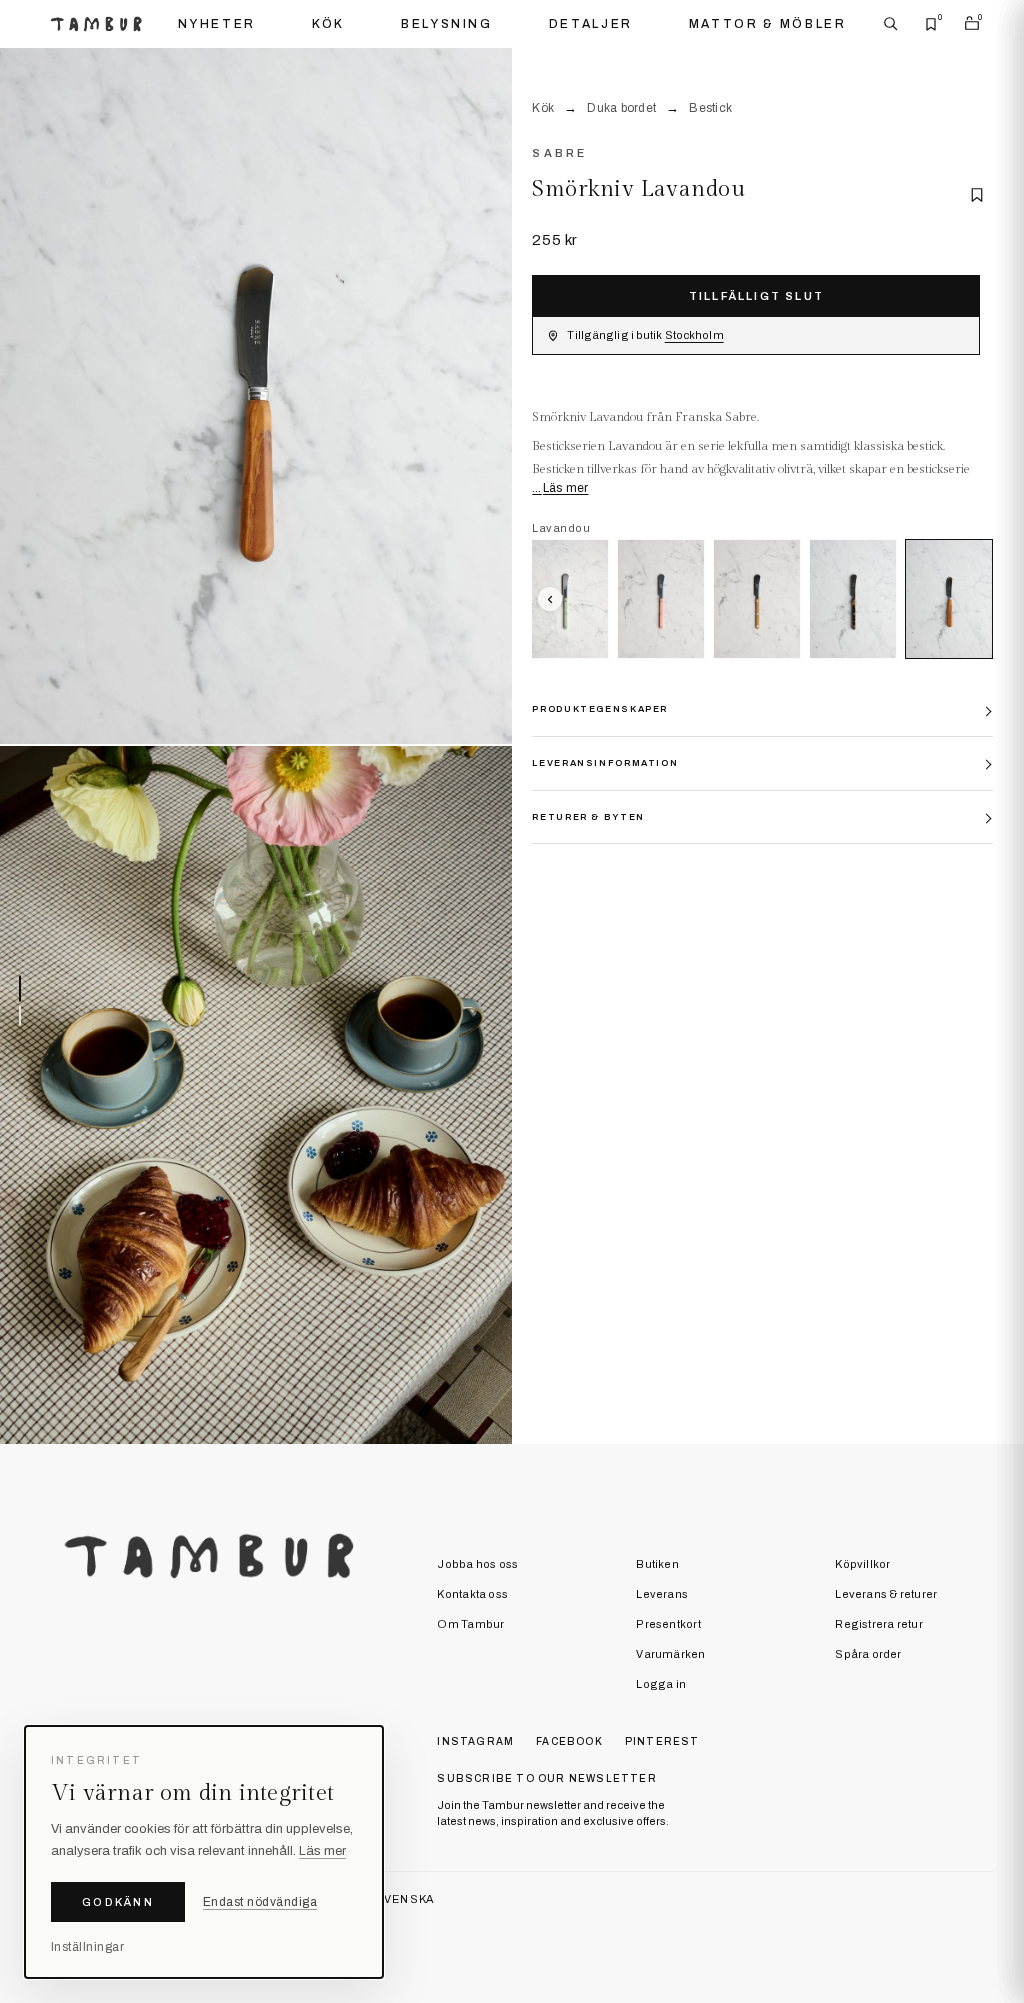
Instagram (475, 1741)
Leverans (662, 1594)
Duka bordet (621, 108)
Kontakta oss (472, 1594)
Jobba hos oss (477, 1564)
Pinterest (662, 1741)
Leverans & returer (886, 1594)
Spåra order (868, 1654)
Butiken (657, 1564)
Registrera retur (879, 1624)
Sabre (559, 153)
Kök (328, 24)
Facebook (569, 1741)
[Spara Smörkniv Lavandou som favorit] (977, 195)
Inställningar (87, 1947)
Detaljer (591, 24)
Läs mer (565, 488)
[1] (256, 397)
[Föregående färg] (550, 599)
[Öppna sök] (891, 24)
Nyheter (217, 24)
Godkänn (118, 1902)
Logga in (661, 1684)
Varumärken (670, 1654)
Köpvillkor (862, 1564)
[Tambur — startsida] (96, 23)
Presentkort (668, 1624)
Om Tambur (470, 1624)
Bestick (710, 108)
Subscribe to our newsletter (546, 1778)
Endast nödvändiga (260, 1902)
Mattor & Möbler (768, 24)
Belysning (447, 24)
